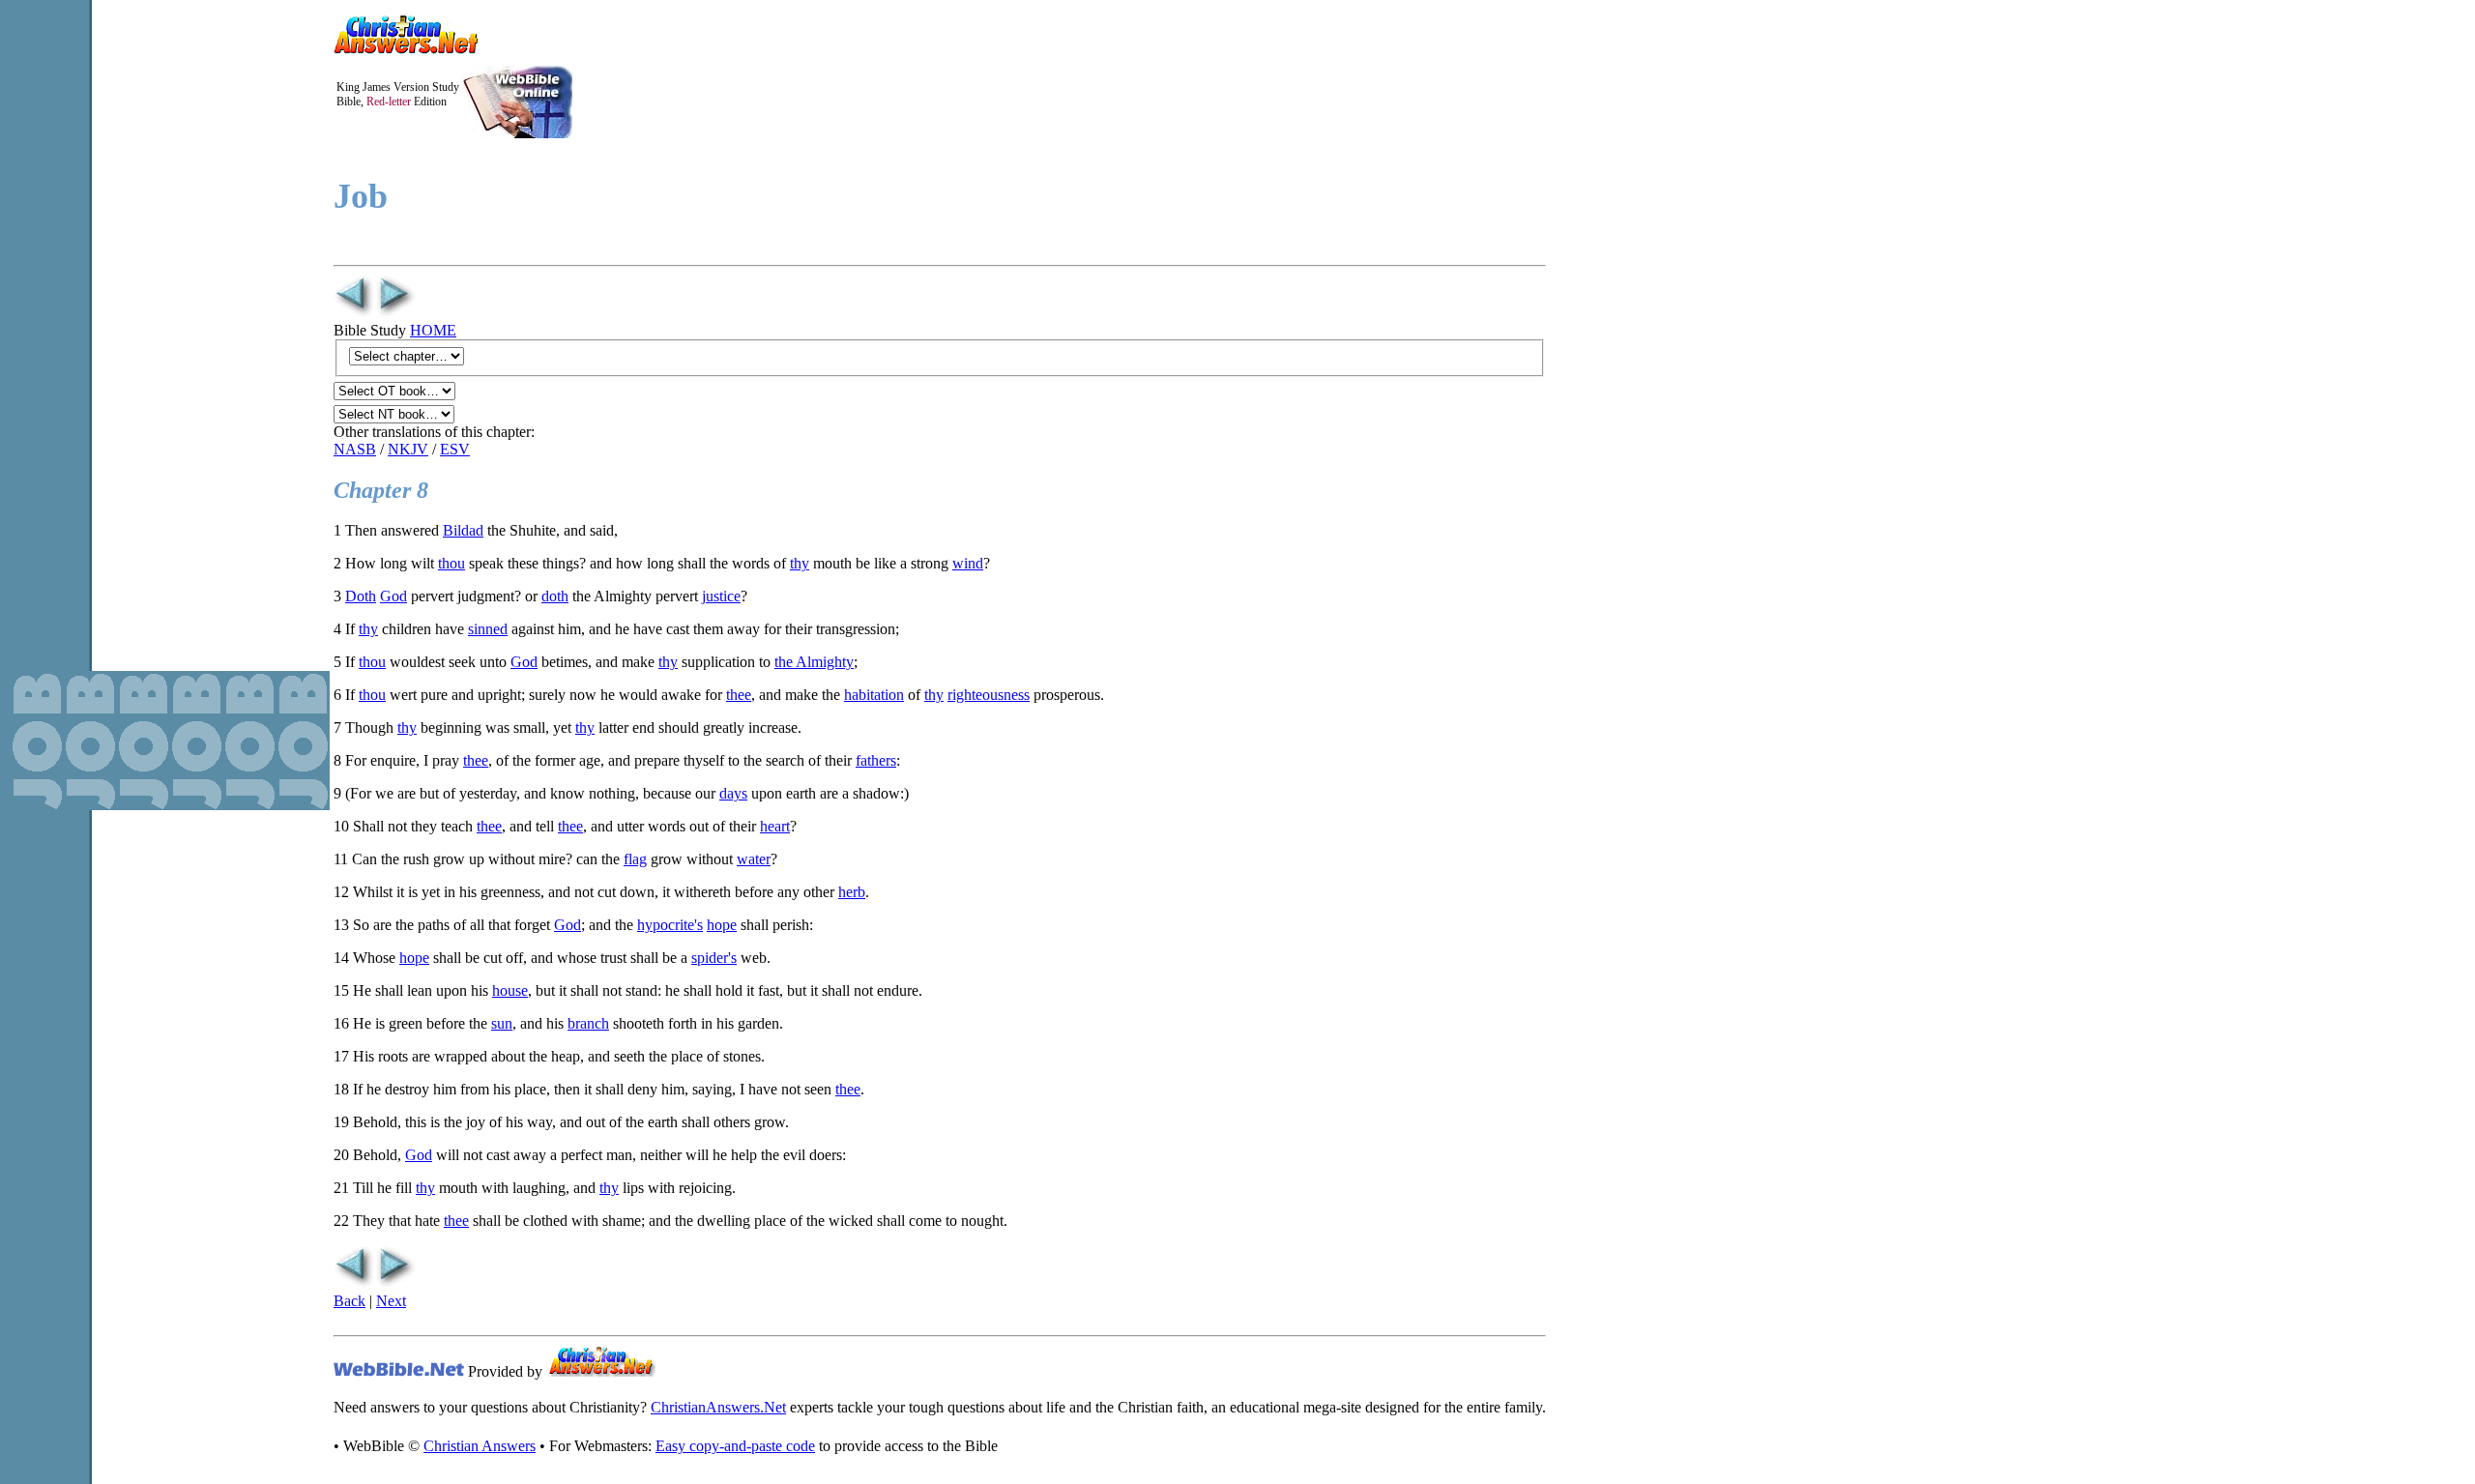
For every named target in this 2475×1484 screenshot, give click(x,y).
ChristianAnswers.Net (718, 1407)
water (754, 859)
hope (722, 925)
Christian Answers (480, 1446)
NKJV (408, 449)
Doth (361, 596)
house (510, 990)
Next (391, 1301)
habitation (874, 695)
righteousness (989, 695)
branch (588, 1023)
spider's (714, 958)
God (393, 596)
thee (739, 695)
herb (852, 892)
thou (451, 563)
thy (800, 563)
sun (502, 1023)
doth (555, 596)
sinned (488, 629)
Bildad (463, 530)
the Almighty (814, 662)
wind (968, 563)
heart (775, 826)
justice (721, 596)
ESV (455, 449)
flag (635, 859)
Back (349, 1301)
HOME (433, 330)
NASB (355, 449)
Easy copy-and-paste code (735, 1446)
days (733, 793)
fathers (876, 760)
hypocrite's (670, 925)
